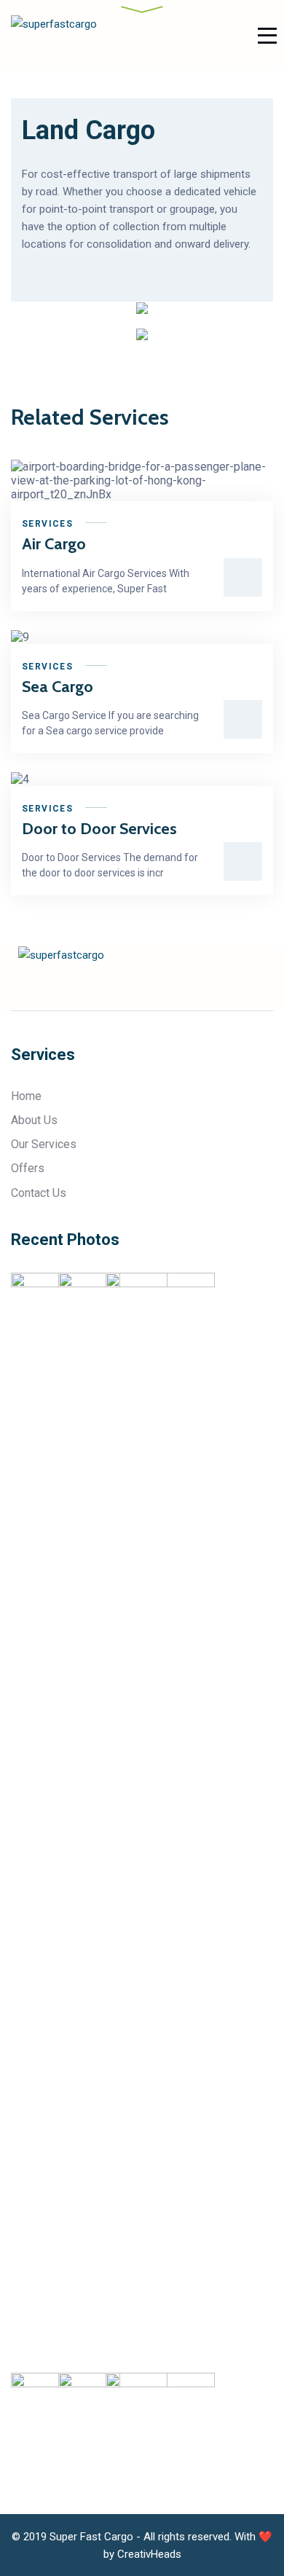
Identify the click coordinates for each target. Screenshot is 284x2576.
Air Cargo (54, 544)
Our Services (44, 1144)
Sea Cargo (58, 687)
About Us (34, 1120)
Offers (28, 1168)
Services (47, 524)
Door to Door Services (99, 829)
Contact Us (39, 1193)
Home (26, 1096)
